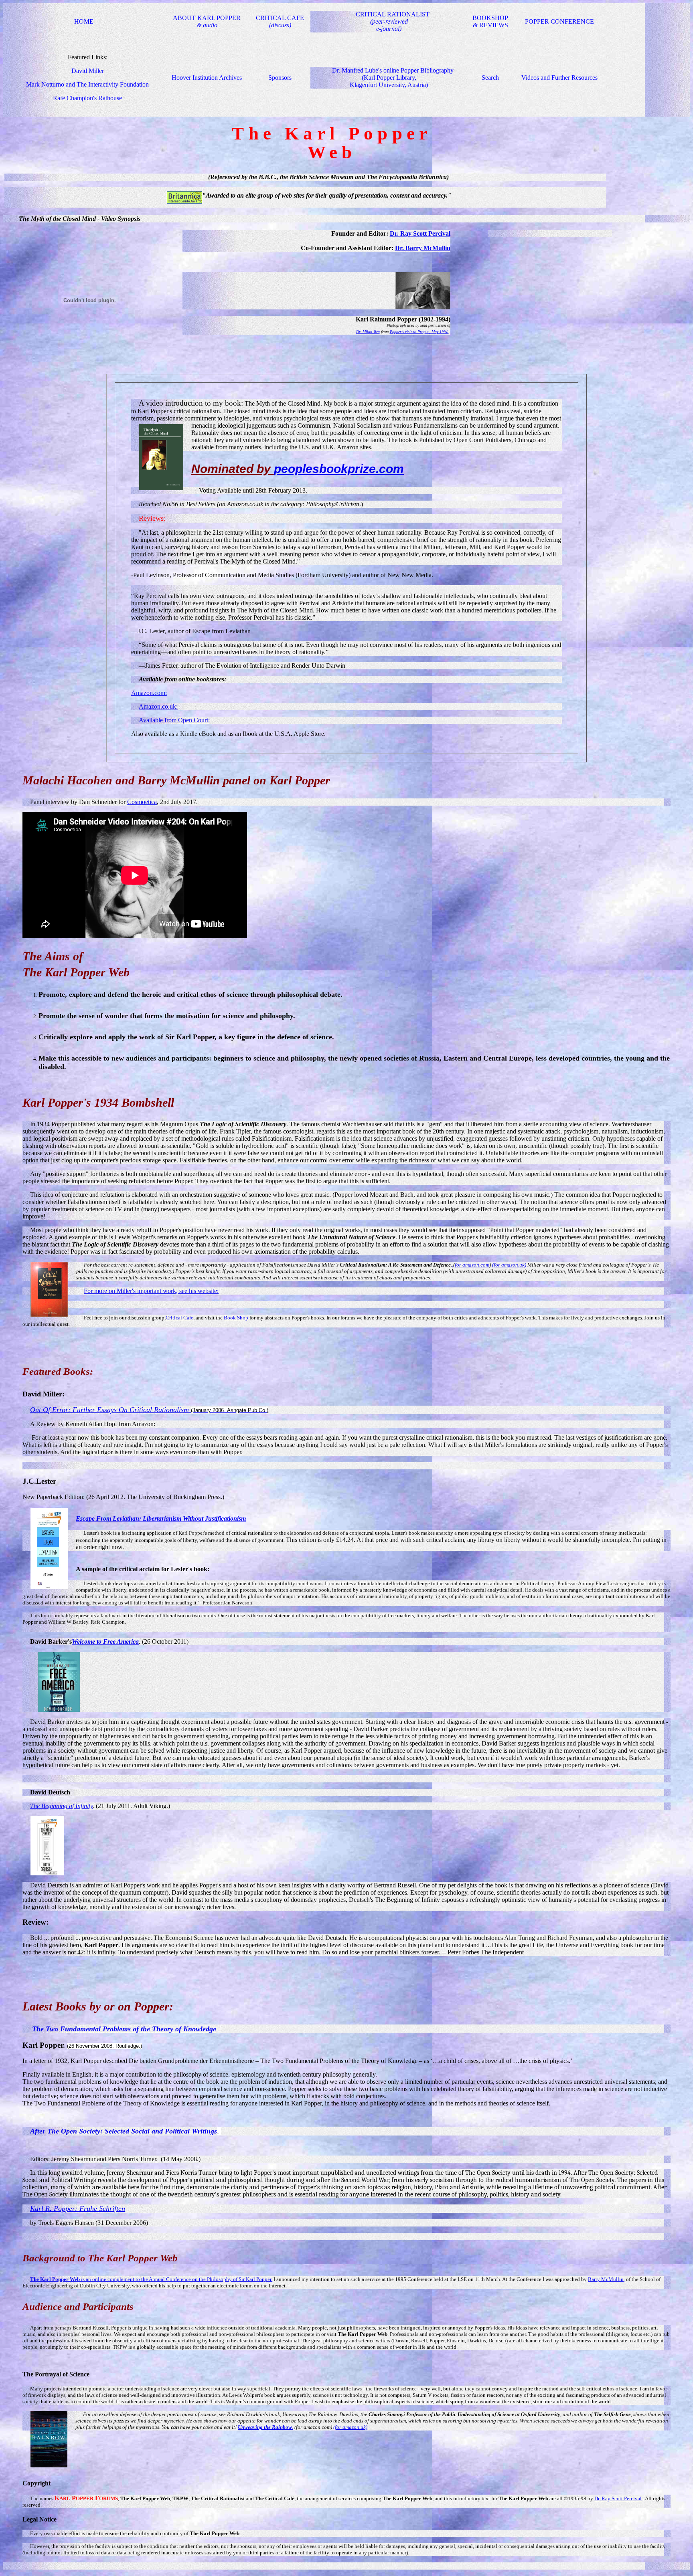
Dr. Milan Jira (368, 332)
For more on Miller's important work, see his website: (151, 1291)
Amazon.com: (149, 693)
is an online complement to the (89, 2279)
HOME (84, 21)
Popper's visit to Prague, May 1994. (419, 332)
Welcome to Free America (105, 1642)
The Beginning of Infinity (61, 1806)
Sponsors (280, 78)
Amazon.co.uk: (158, 706)
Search (490, 78)
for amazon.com (472, 1265)
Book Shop (236, 1318)
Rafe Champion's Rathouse (87, 98)
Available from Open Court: (174, 720)
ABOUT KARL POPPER (207, 21)
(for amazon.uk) (509, 1265)
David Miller (88, 71)
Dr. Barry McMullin (423, 248)
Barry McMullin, (606, 2279)
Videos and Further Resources (559, 78)
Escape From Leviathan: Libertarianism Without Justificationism (161, 1518)
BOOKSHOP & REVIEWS (490, 21)
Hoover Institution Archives (207, 78)
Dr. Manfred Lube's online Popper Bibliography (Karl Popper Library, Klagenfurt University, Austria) (393, 78)
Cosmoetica (142, 802)
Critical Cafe (179, 1318)
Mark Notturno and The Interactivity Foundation (87, 84)
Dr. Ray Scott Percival (420, 233)
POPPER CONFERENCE (559, 21)
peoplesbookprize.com (339, 469)
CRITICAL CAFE (280, 21)
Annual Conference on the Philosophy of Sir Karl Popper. (211, 2279)
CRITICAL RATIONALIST (393, 21)
